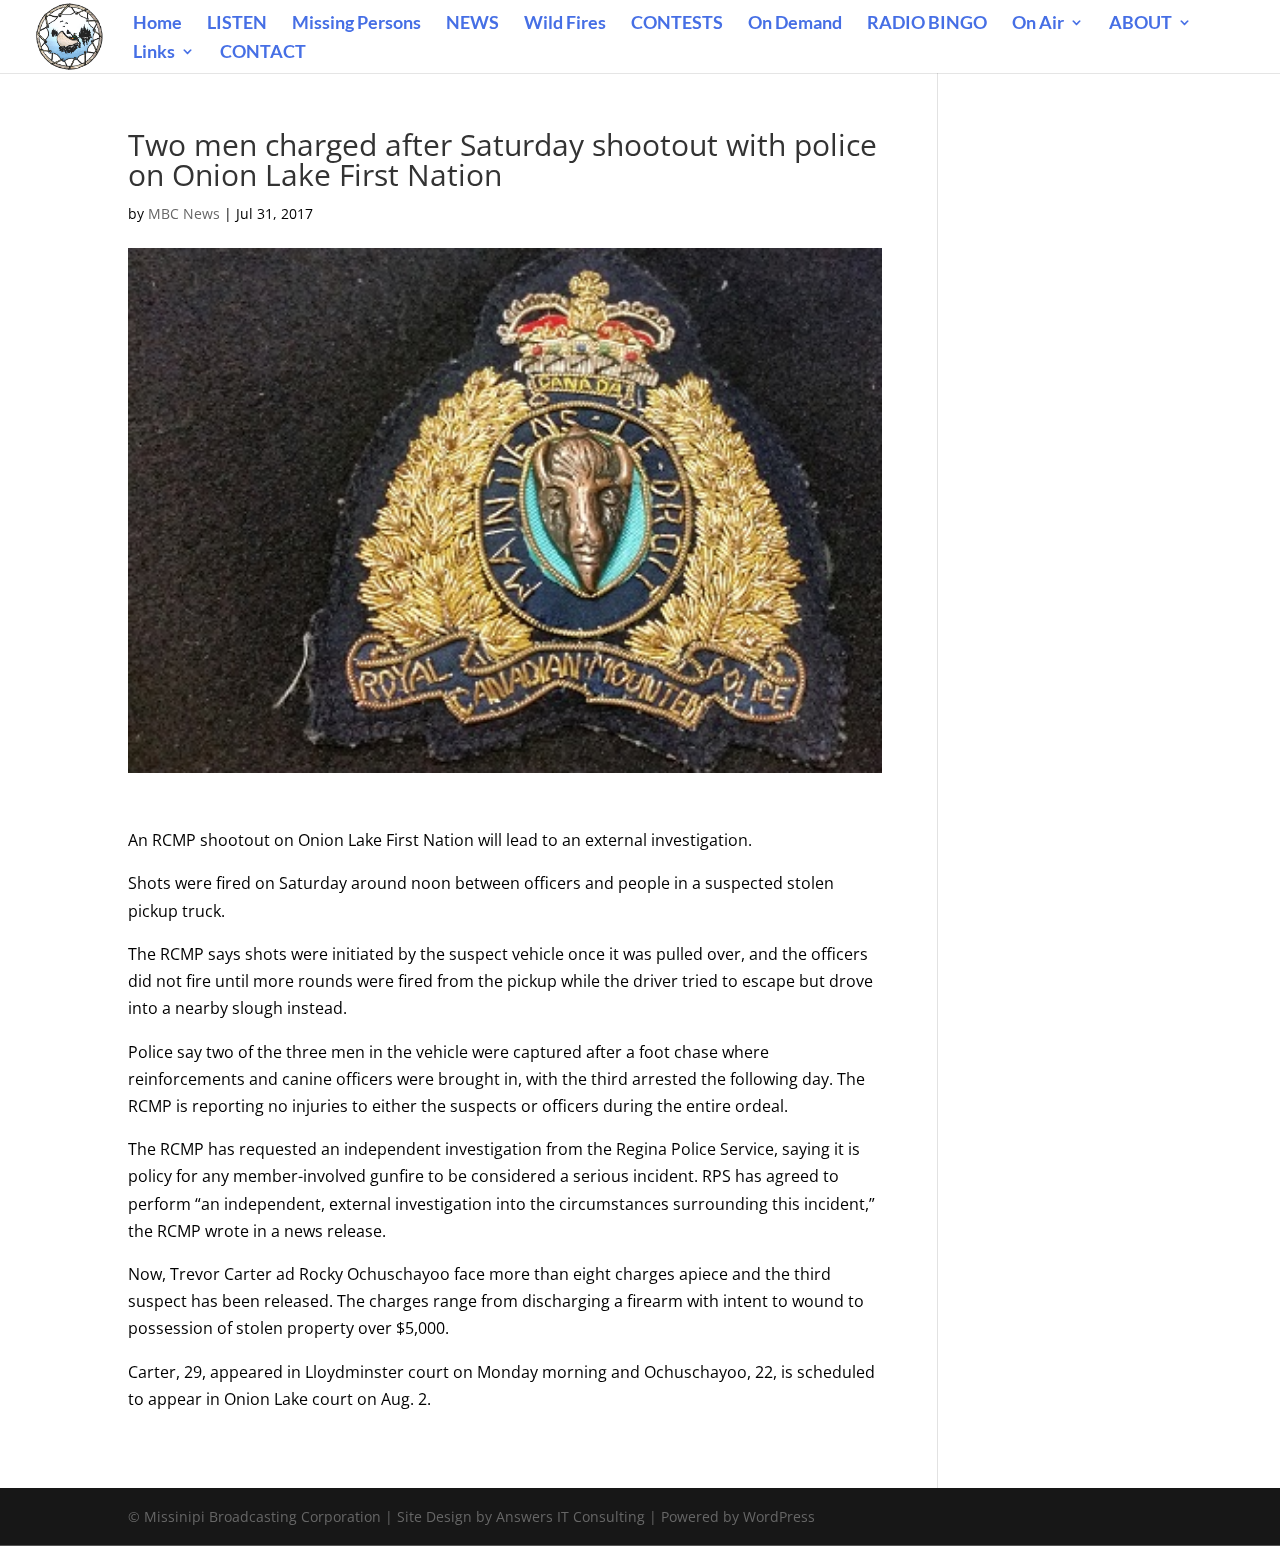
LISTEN (237, 24)
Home (157, 24)
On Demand (795, 24)
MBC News (184, 213)
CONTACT (263, 53)
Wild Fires (565, 24)
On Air (1038, 24)
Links (154, 53)
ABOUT (1140, 24)
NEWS (472, 24)
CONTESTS (677, 24)
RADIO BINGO (927, 24)
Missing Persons (356, 24)
